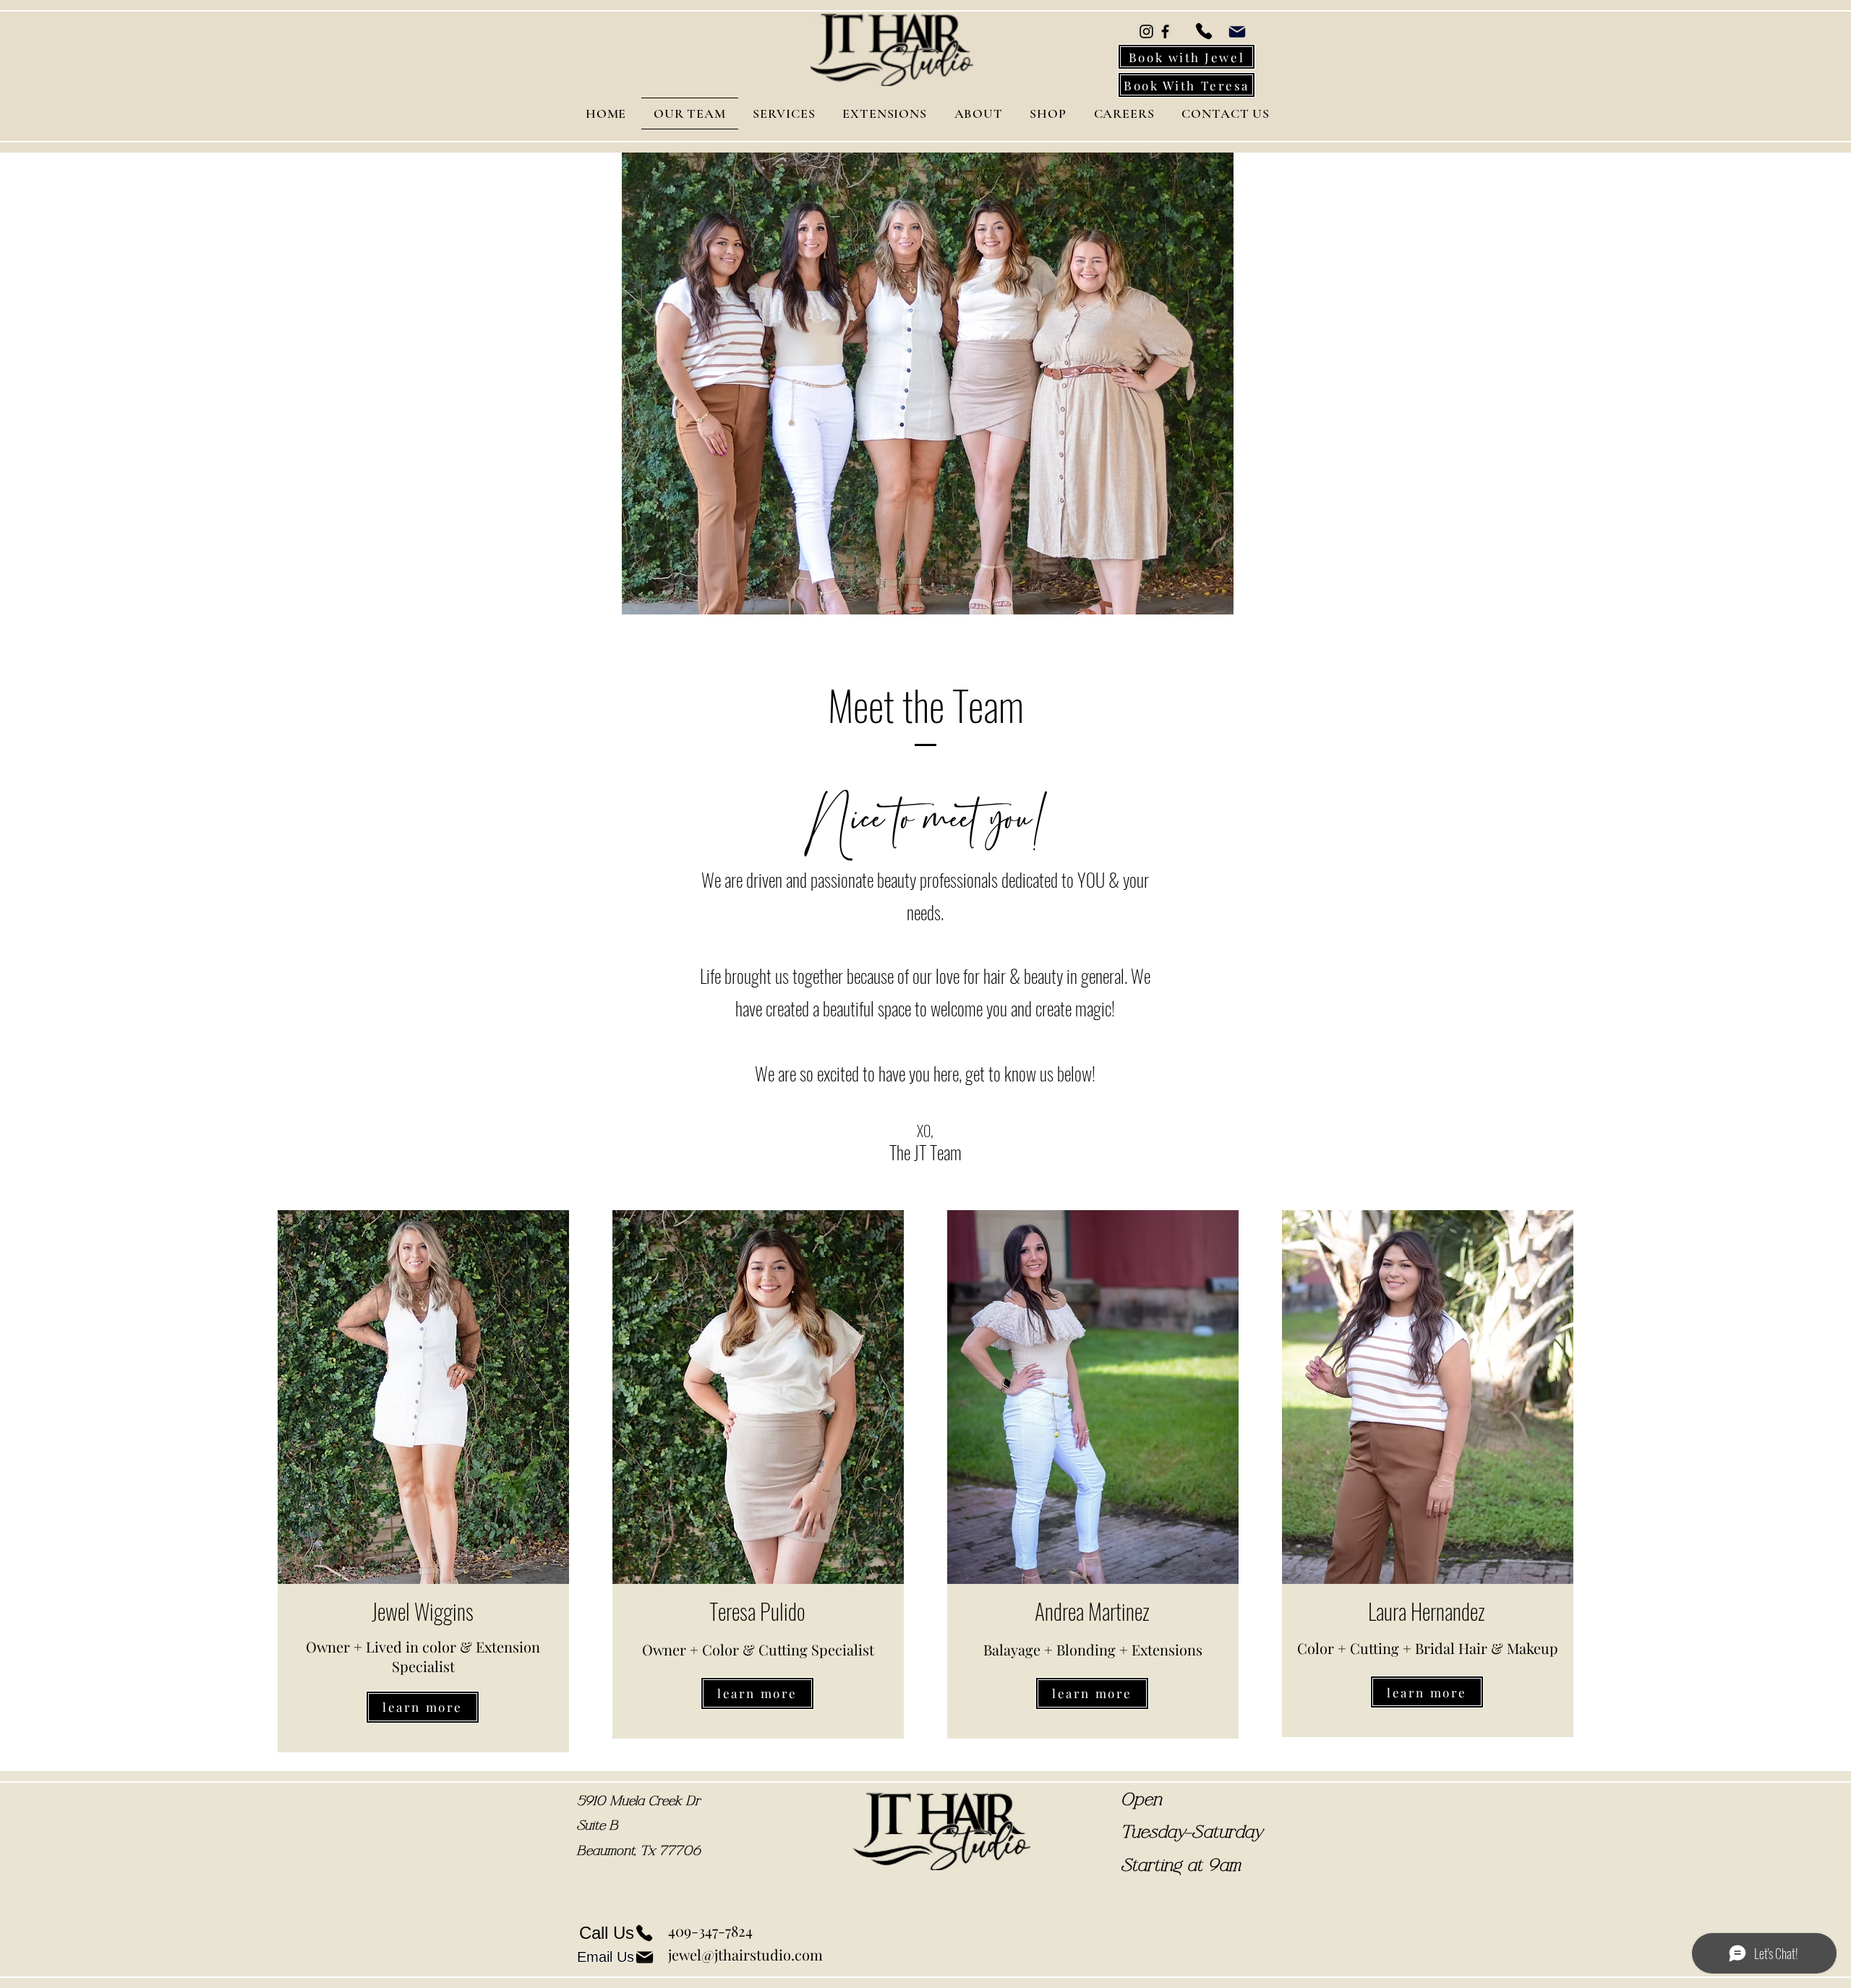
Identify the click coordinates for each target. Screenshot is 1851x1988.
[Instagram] (1146, 31)
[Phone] (1204, 31)
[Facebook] (1165, 31)
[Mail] (1237, 31)
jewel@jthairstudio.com (745, 1954)
